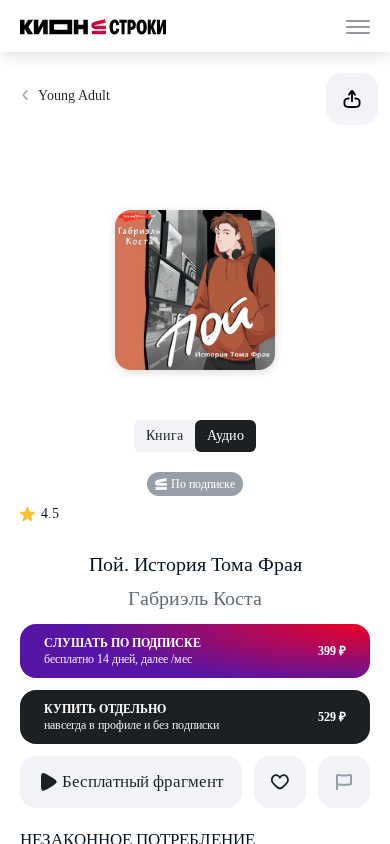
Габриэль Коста (195, 598)
